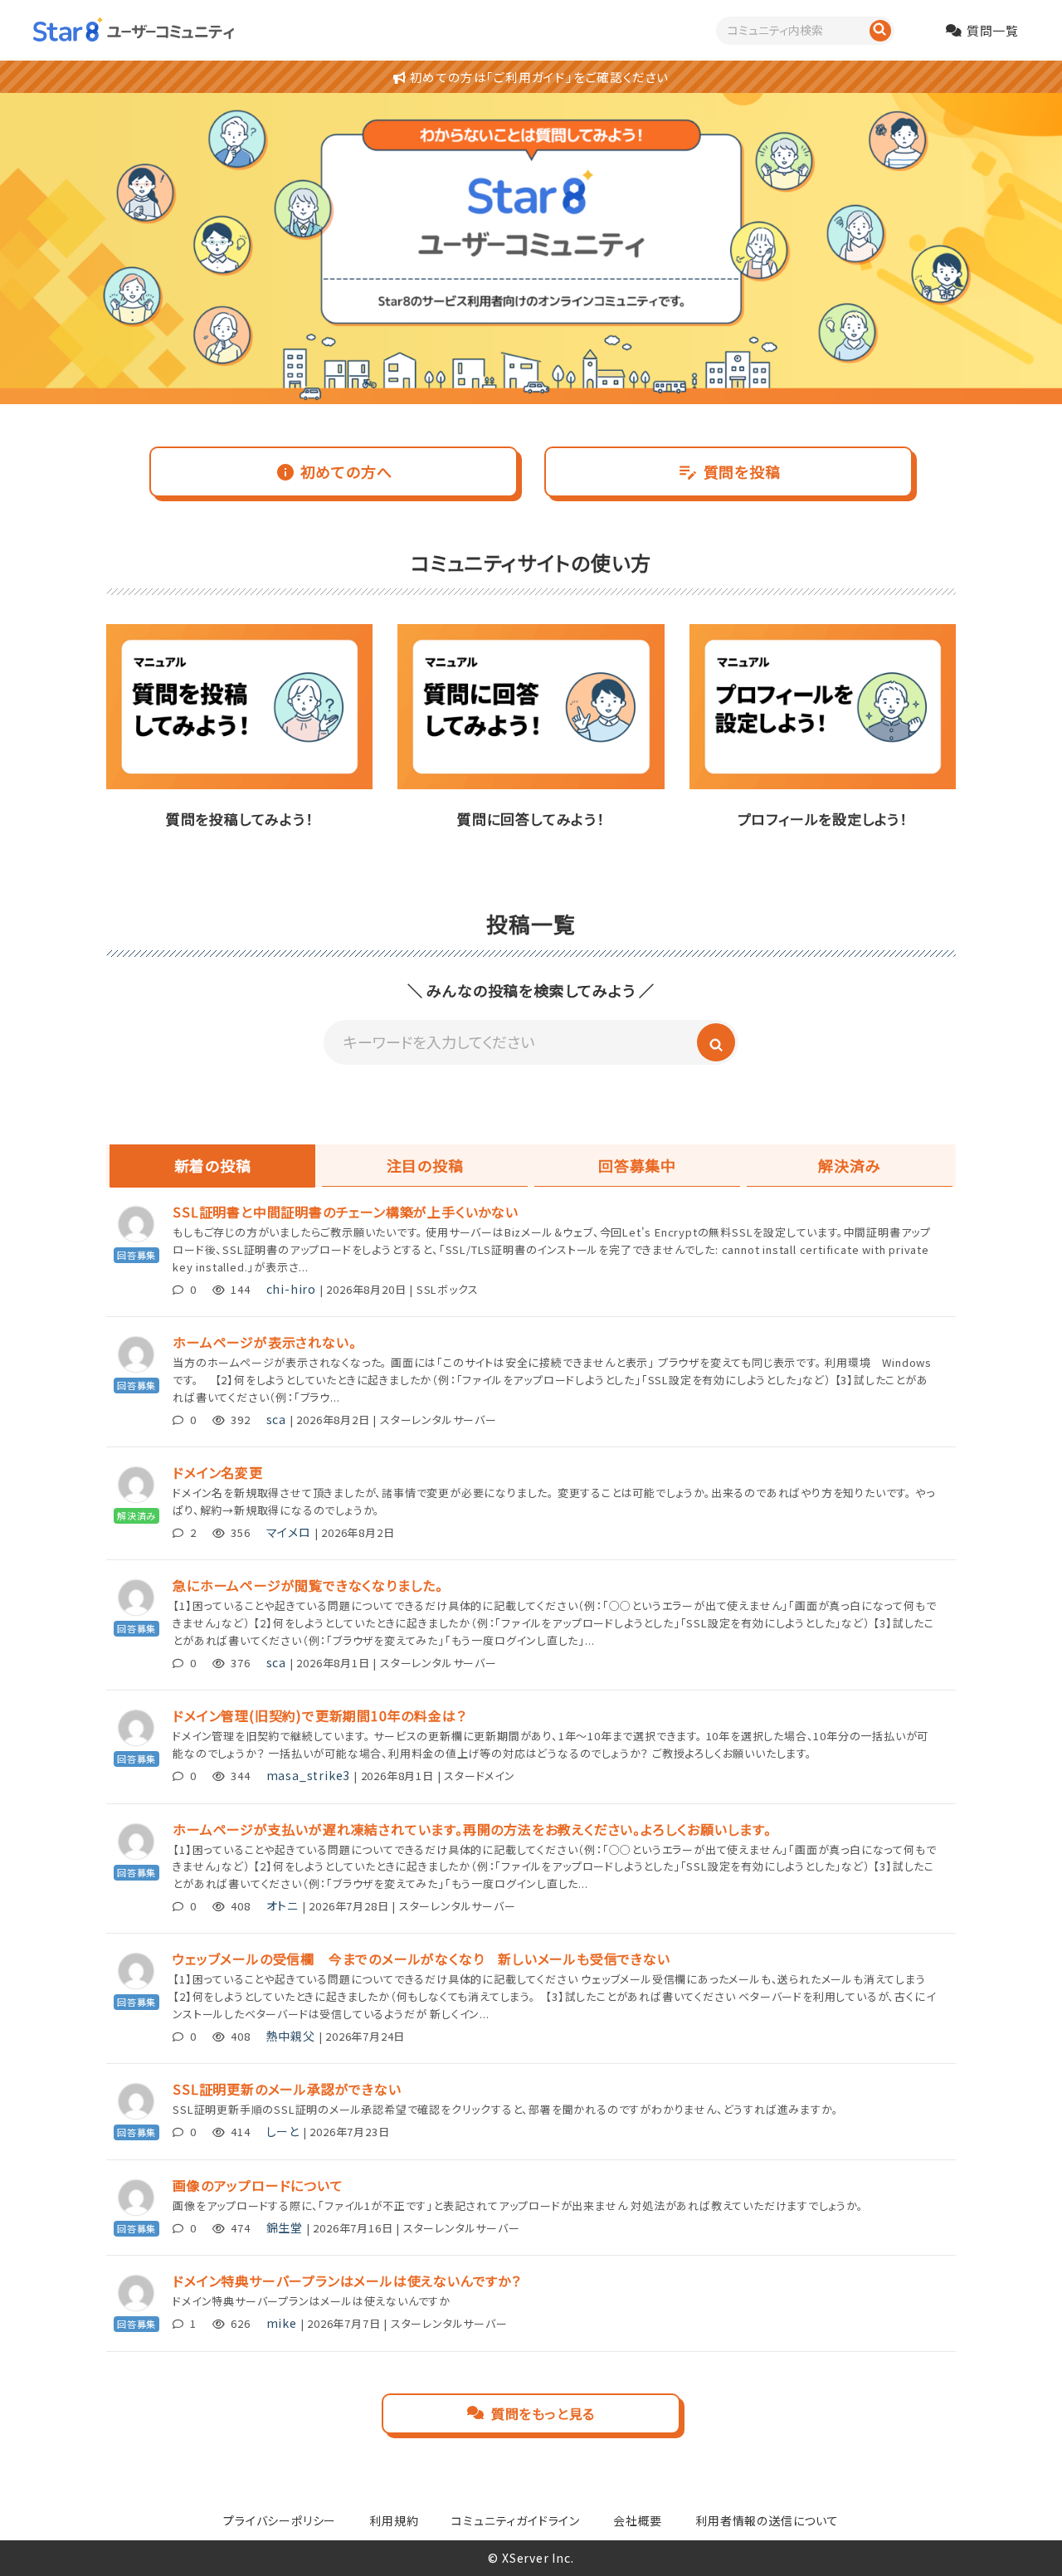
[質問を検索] (880, 31)
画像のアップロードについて (258, 2185)
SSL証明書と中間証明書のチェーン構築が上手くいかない (346, 1212)
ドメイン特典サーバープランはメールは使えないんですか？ (347, 2281)
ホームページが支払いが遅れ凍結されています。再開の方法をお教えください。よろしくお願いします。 (472, 1829)
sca (276, 1419)
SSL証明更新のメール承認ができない (287, 2089)
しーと (283, 2131)
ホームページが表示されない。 (264, 1342)
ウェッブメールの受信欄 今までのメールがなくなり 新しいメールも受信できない (421, 1959)
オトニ (283, 1905)
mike (282, 2323)
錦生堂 (285, 2227)
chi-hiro (291, 1289)
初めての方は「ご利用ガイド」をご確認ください (538, 77)
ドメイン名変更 (218, 1472)
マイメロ (289, 1532)
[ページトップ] (1025, 2539)
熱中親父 (291, 2036)
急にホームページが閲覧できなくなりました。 (308, 1585)
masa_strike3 (309, 1775)
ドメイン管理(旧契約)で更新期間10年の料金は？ (319, 1715)
